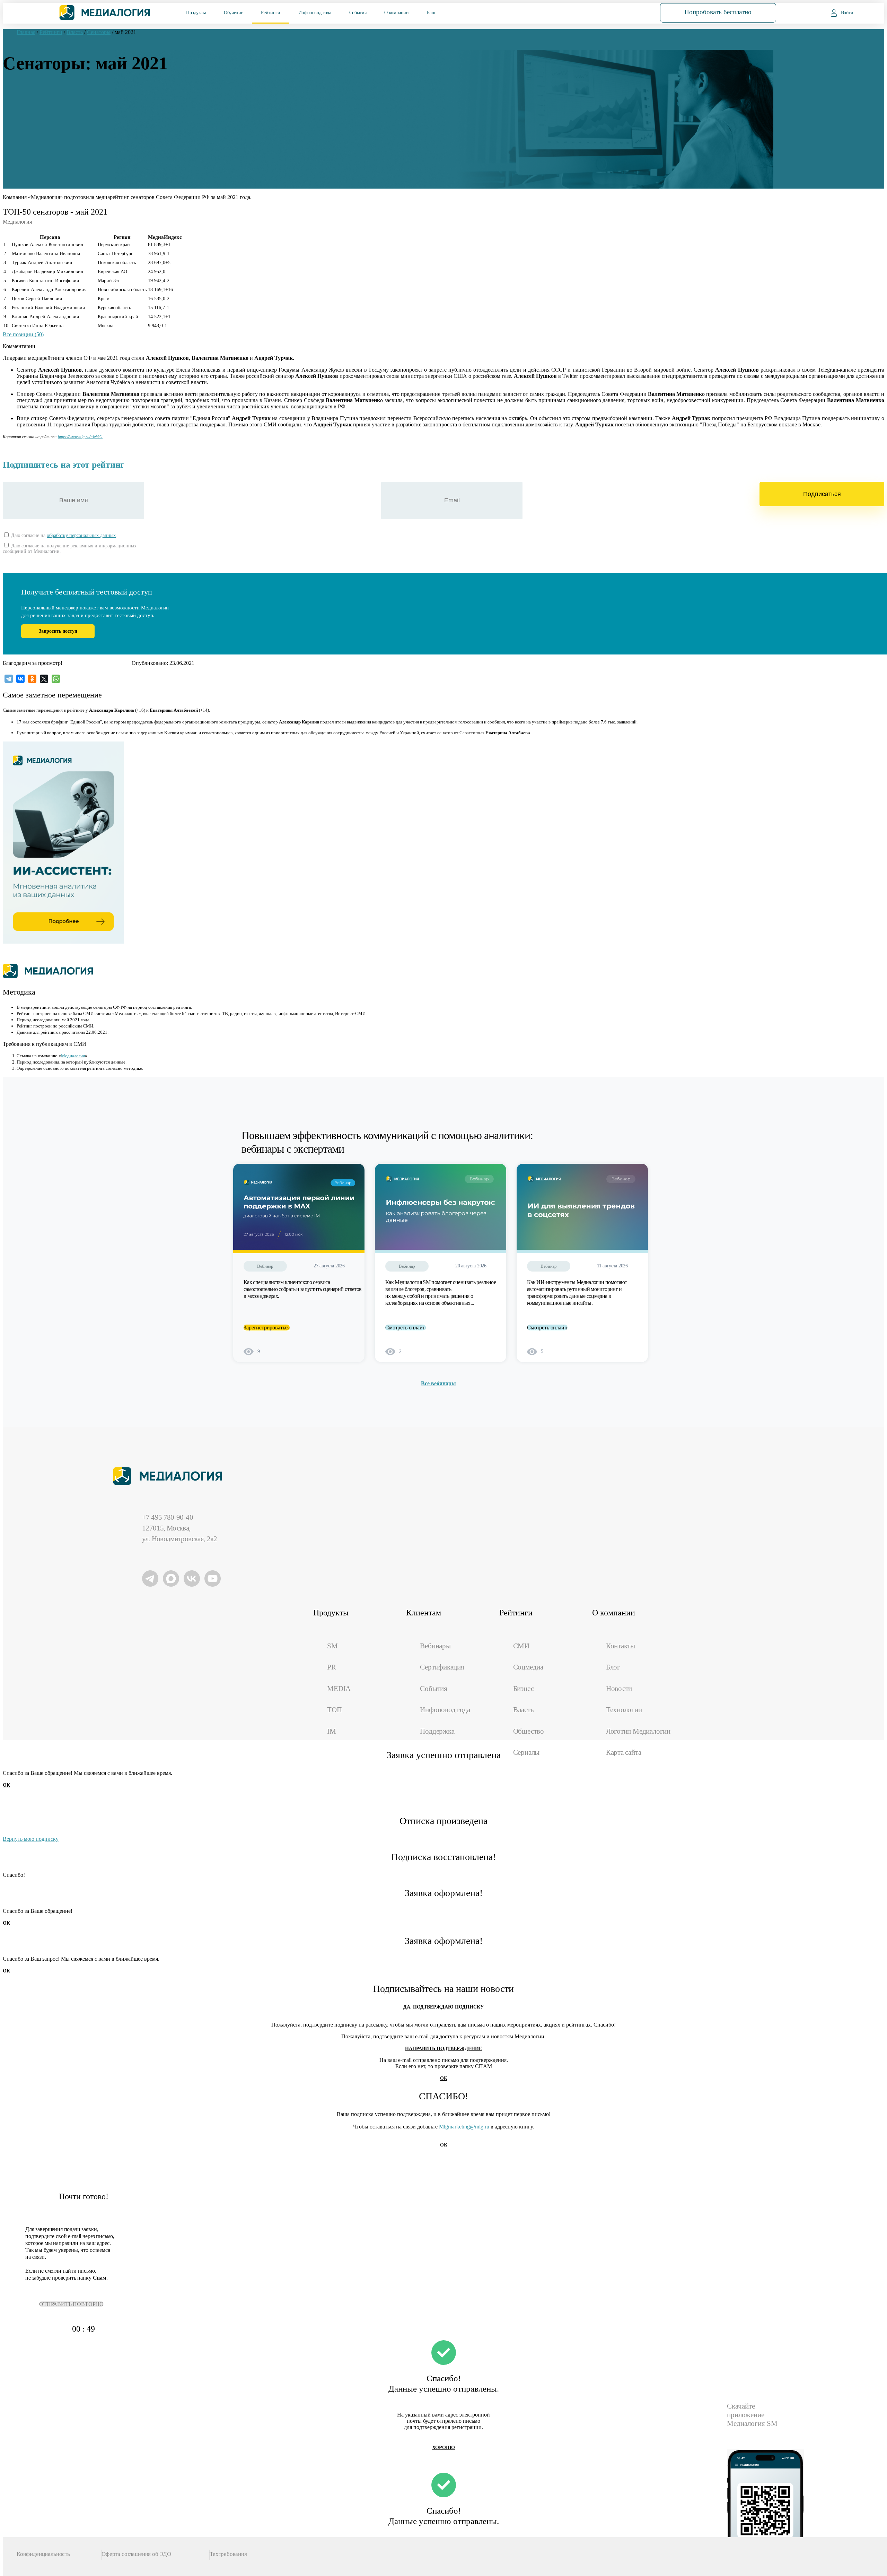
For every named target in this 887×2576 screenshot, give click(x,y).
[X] (44, 679)
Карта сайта (624, 1752)
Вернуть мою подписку (31, 1839)
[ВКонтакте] (20, 679)
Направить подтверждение (443, 2049)
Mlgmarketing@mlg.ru (464, 2127)
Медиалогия (73, 1056)
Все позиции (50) (23, 334)
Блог (432, 13)
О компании (396, 13)
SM (332, 1646)
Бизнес (524, 1689)
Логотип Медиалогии (638, 1731)
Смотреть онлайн (406, 1328)
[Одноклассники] (32, 679)
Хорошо (443, 2448)
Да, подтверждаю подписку (443, 2007)
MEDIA (339, 1689)
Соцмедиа (528, 1667)
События (358, 13)
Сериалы (526, 1752)
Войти (847, 13)
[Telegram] (9, 679)
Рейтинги (270, 13)
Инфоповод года (315, 13)
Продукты (196, 13)
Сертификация (442, 1667)
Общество (529, 1731)
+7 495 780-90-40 (168, 1517)
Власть (524, 1710)
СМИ (521, 1646)
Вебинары (435, 1646)
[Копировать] (106, 435)
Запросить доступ (58, 631)
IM (332, 1731)
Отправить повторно (71, 2304)
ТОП (334, 1710)
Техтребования (228, 2554)
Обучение (233, 13)
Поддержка (437, 1731)
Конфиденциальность (43, 2554)
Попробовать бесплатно (718, 12)
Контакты (621, 1646)
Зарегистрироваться (267, 1328)
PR (332, 1667)
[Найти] (626, 12)
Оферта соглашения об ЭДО (136, 2554)
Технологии (624, 1710)
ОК (6, 1785)
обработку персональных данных (81, 535)
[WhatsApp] (56, 679)
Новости (619, 1689)
